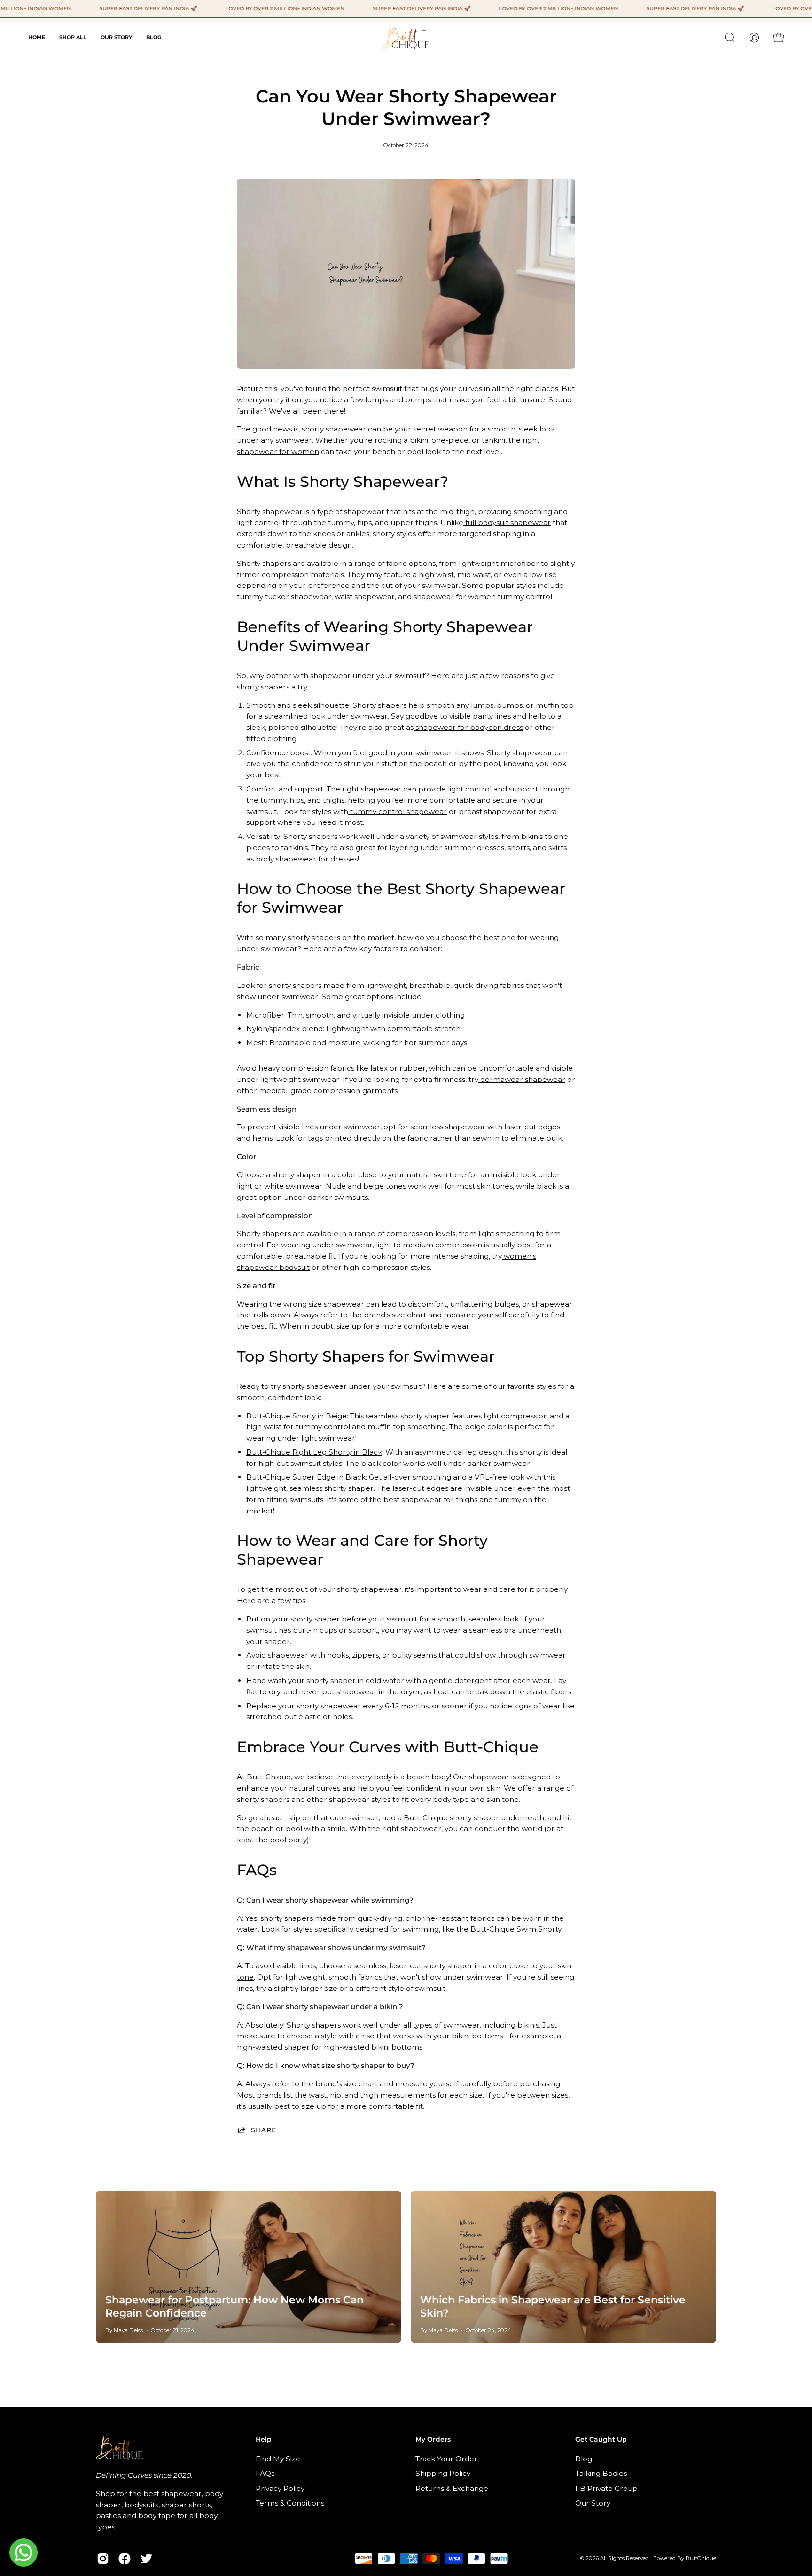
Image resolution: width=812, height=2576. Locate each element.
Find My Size (278, 2459)
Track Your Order (446, 2459)
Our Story (593, 2503)
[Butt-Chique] (406, 37)
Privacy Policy (280, 2488)
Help (264, 2439)
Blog (584, 2459)
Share (264, 2130)
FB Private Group (606, 2488)
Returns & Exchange (452, 2488)
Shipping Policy (443, 2473)
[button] (730, 38)
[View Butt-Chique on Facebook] (125, 2559)
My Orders (433, 2439)
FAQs (265, 2473)
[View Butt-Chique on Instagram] (103, 2559)
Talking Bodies (601, 2473)
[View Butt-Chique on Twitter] (146, 2559)
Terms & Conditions (290, 2503)
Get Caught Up (601, 2439)
